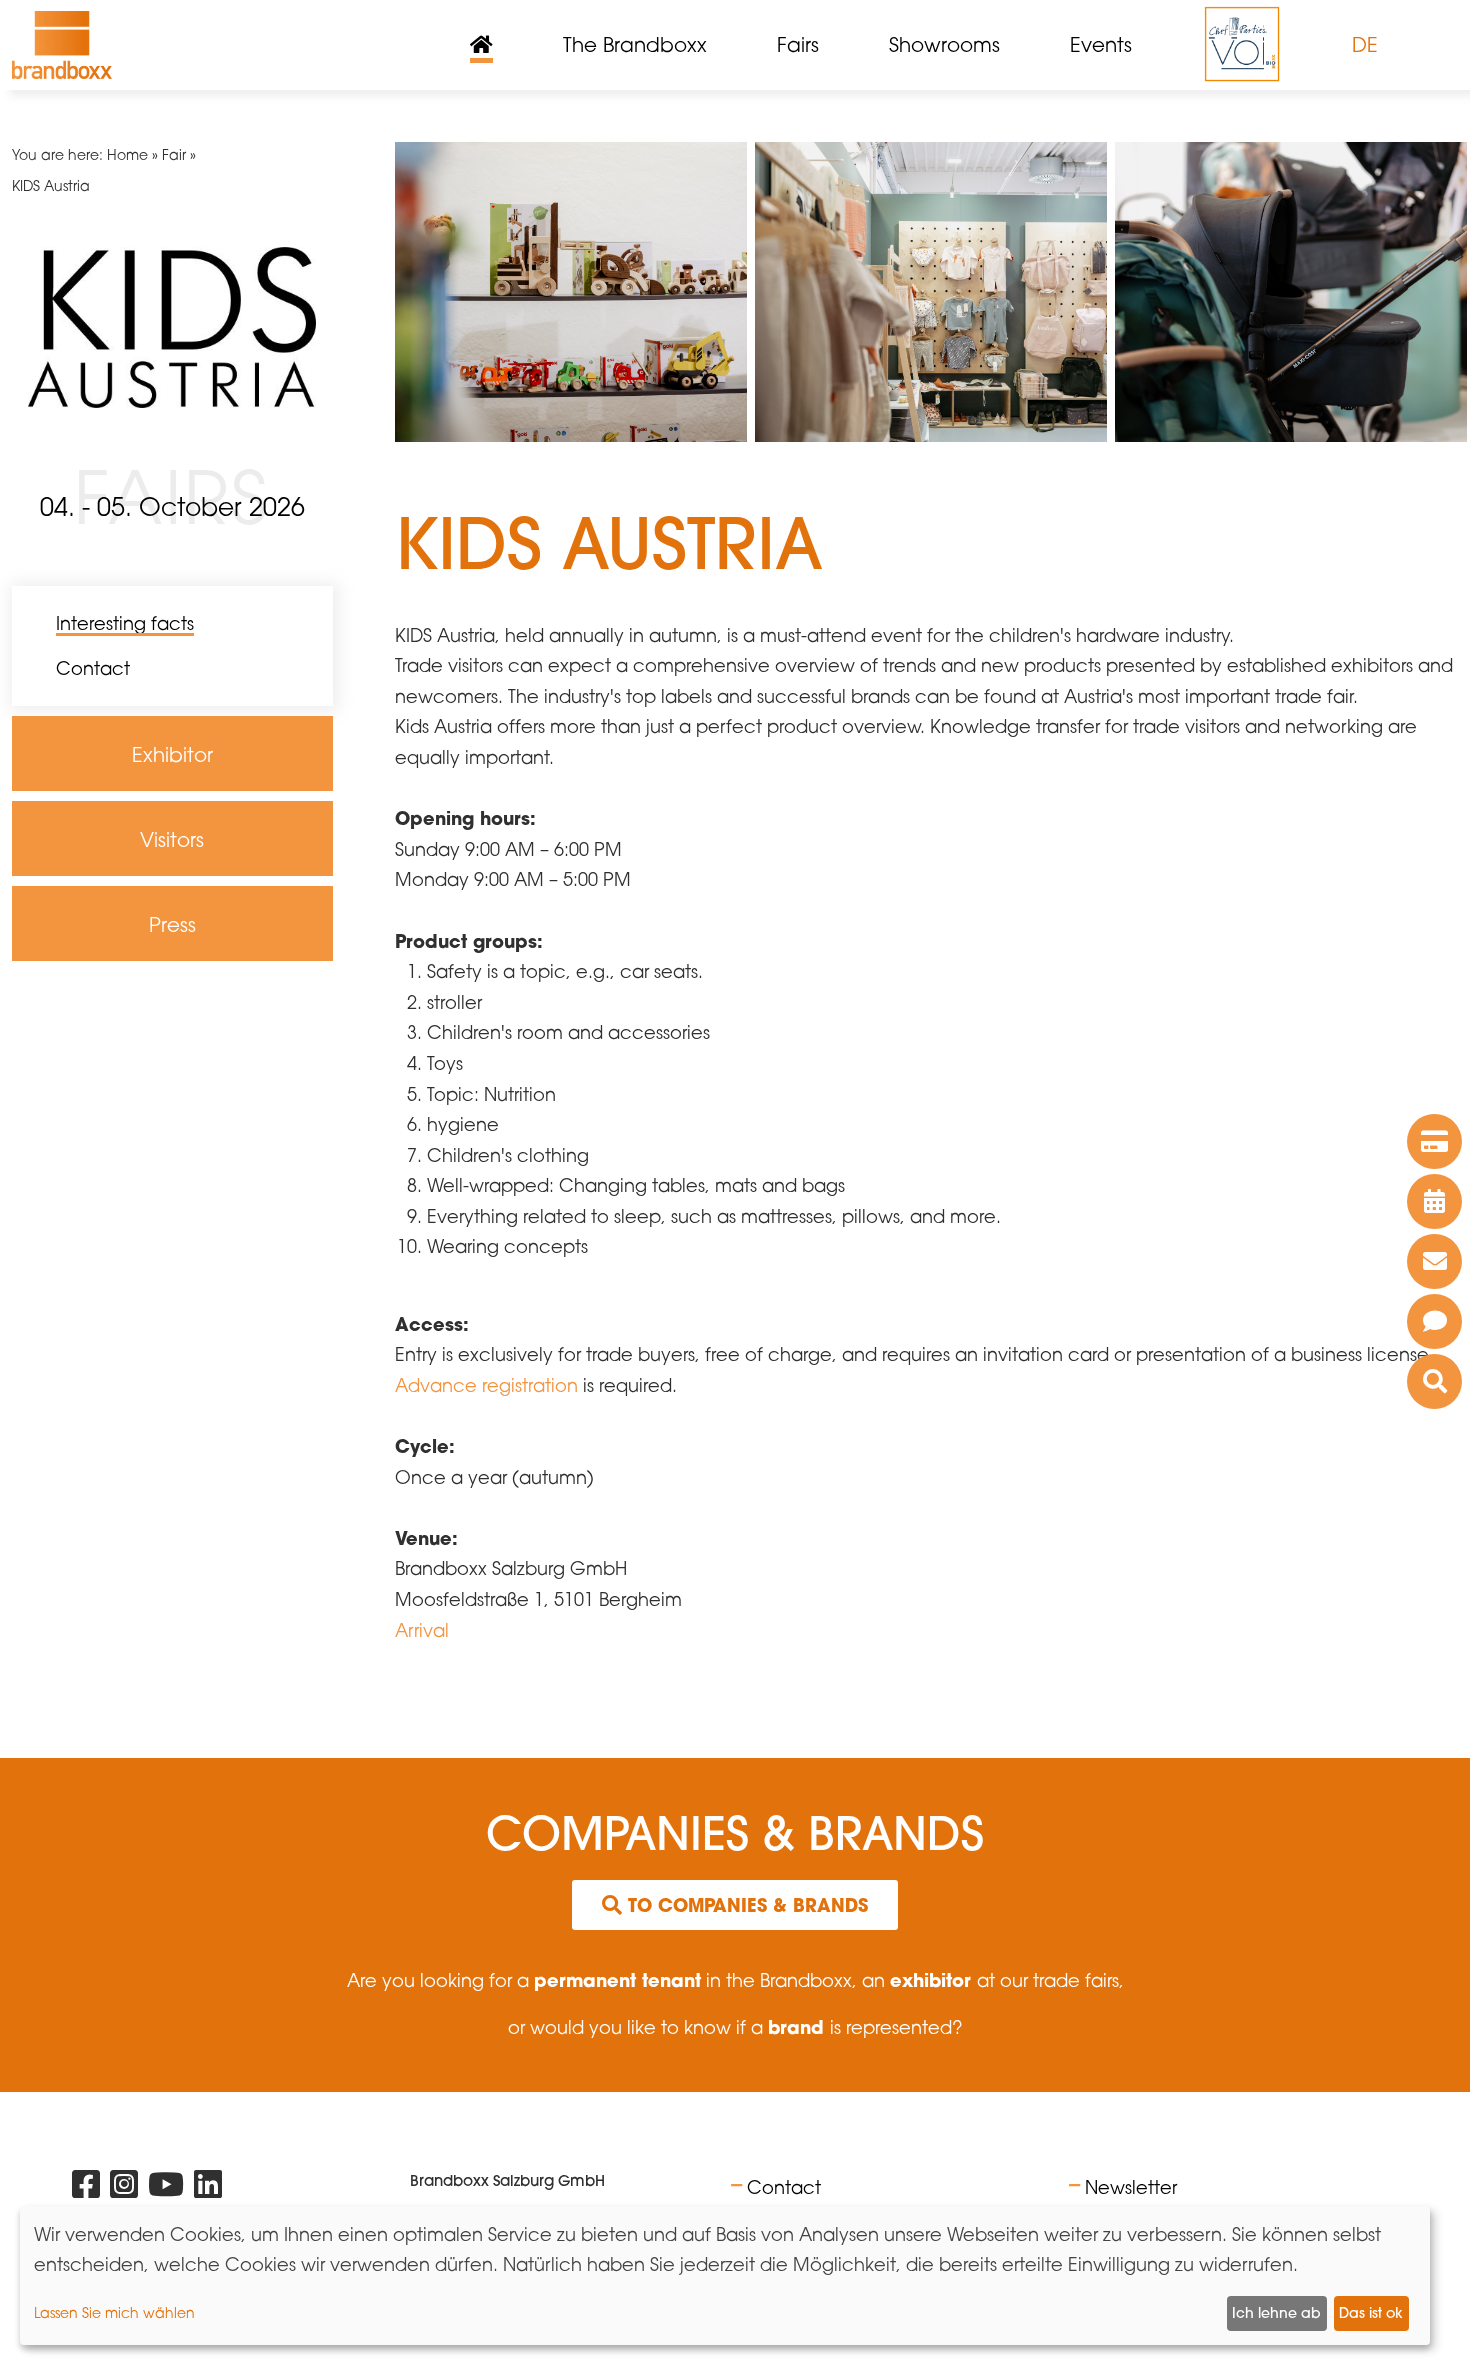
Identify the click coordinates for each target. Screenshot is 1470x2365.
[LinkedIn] (208, 2188)
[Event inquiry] (1434, 1321)
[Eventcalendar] (1434, 1201)
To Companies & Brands (745, 1905)
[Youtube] (166, 2188)
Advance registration (489, 1385)
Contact (93, 668)
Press (65, 976)
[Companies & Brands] (1434, 1381)
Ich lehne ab (1276, 2313)
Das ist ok (1371, 2313)
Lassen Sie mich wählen (114, 2312)
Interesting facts (125, 623)
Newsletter (1131, 2187)
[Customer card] (1434, 1141)
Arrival (422, 1630)
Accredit (82, 1006)
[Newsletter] (1434, 1261)
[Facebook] (86, 2188)
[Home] (62, 45)
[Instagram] (124, 2188)
